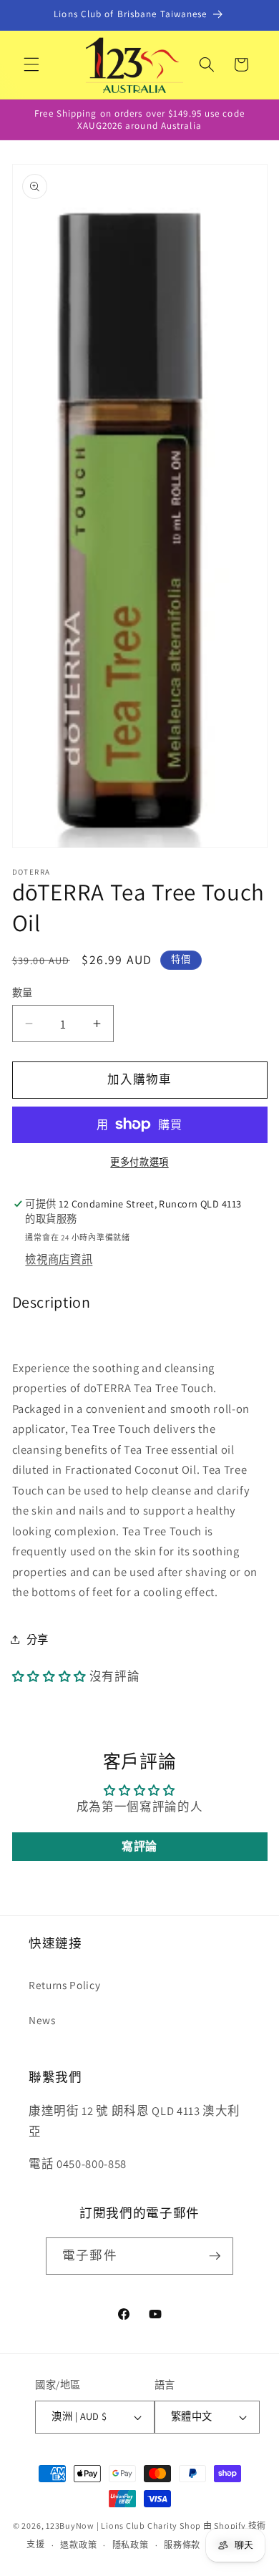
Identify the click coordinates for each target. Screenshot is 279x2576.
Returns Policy (64, 1985)
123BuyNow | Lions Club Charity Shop (123, 2526)
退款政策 (78, 2545)
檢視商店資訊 (59, 1259)
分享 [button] (38, 1639)
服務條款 (182, 2545)
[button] (31, 64)
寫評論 (139, 1846)
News (42, 2020)
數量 (23, 992)
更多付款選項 (139, 1162)
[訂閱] (215, 2256)
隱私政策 (131, 2545)
